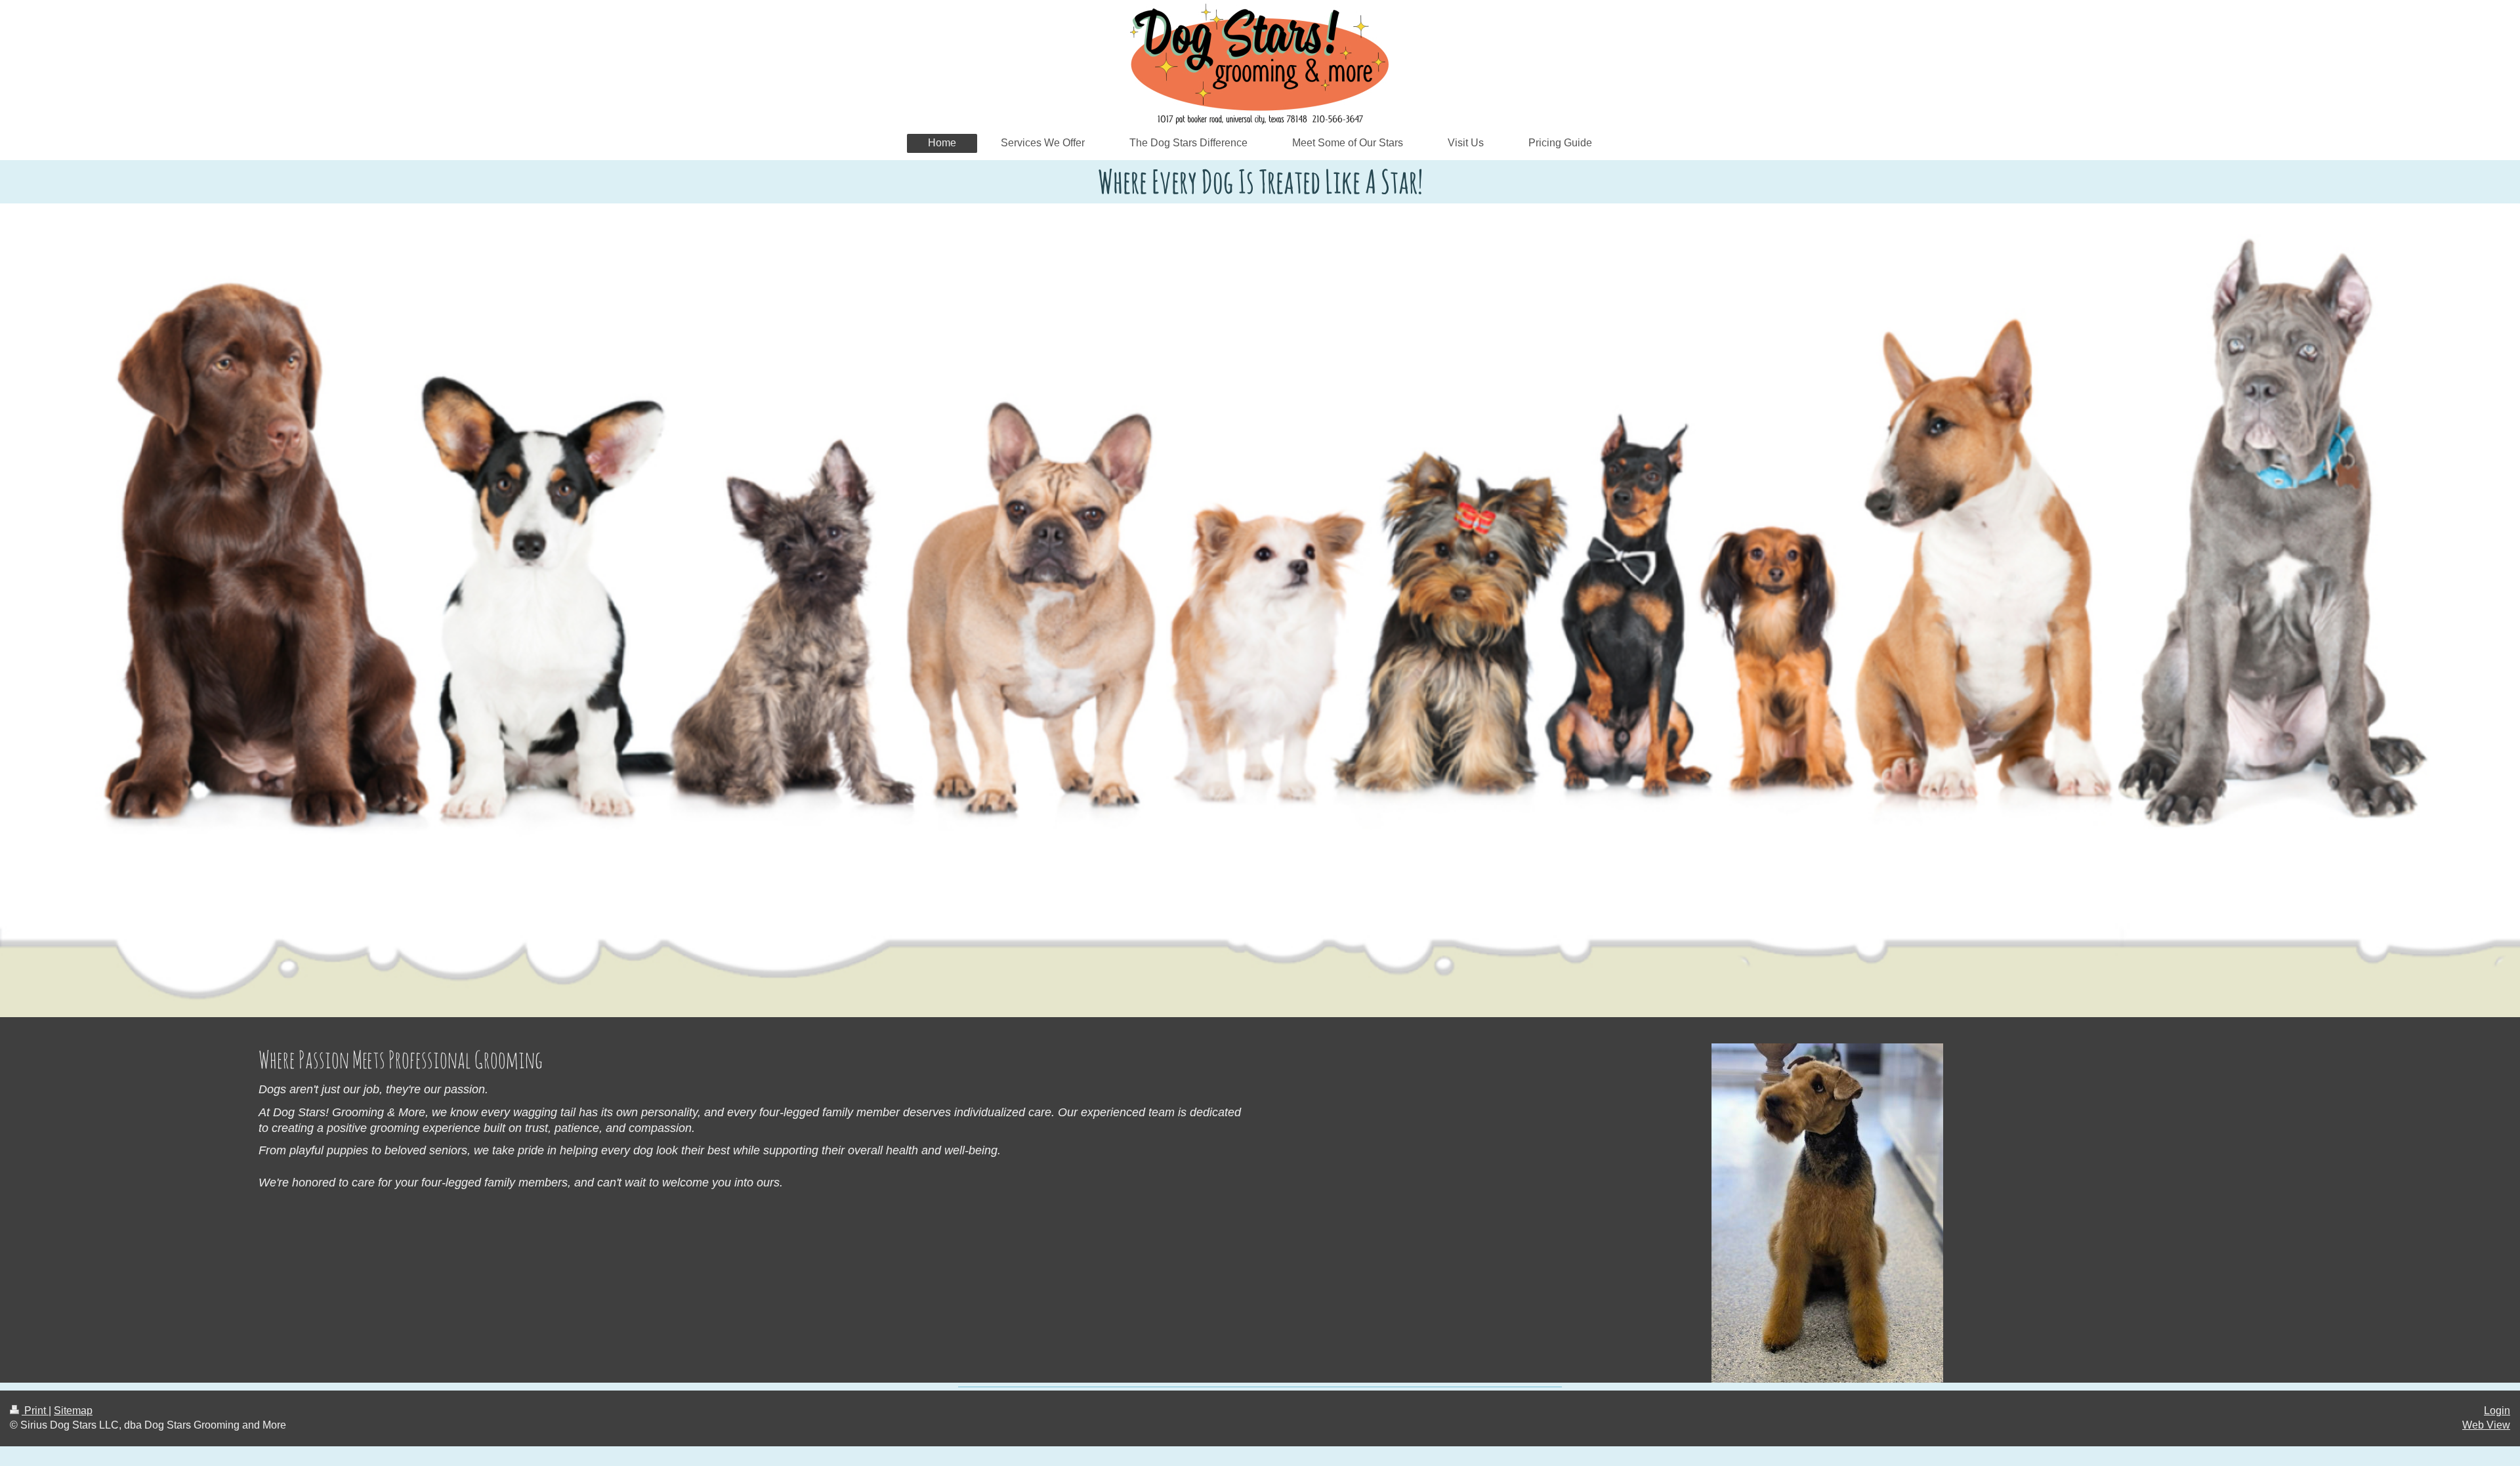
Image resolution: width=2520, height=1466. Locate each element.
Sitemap (73, 1411)
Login (2497, 1411)
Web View (2486, 1425)
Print (35, 1411)
